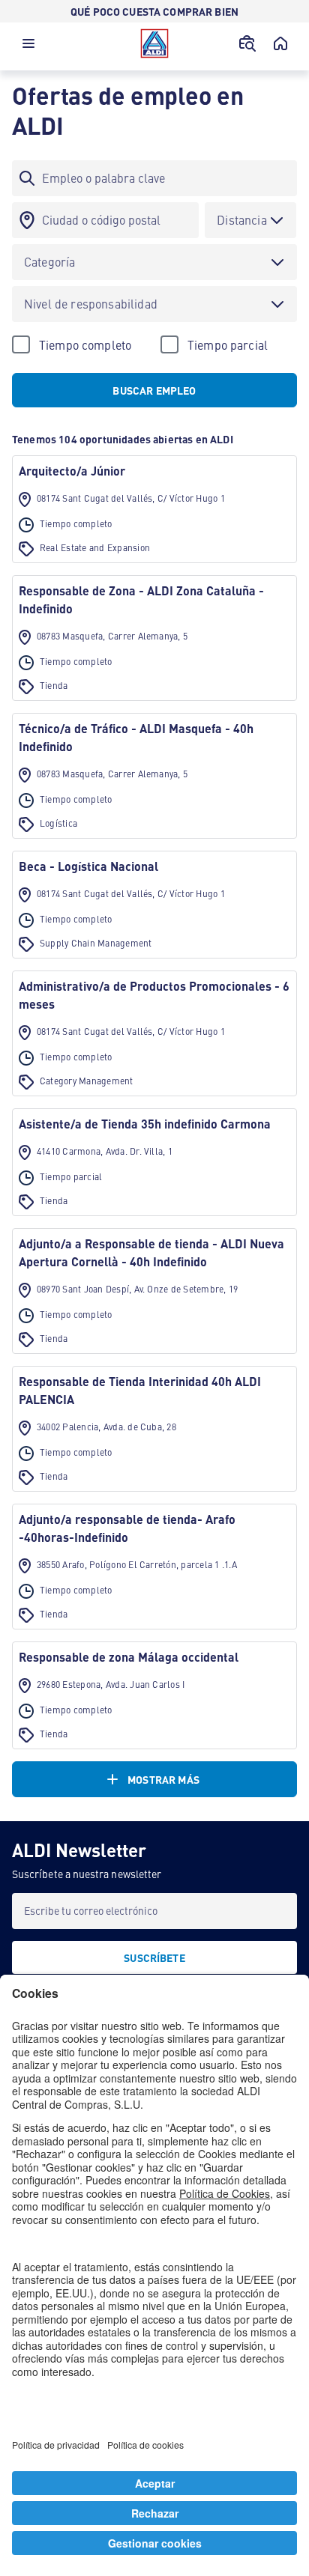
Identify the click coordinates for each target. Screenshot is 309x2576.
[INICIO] (280, 43)
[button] (28, 47)
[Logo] (154, 43)
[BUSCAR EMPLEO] (247, 43)
